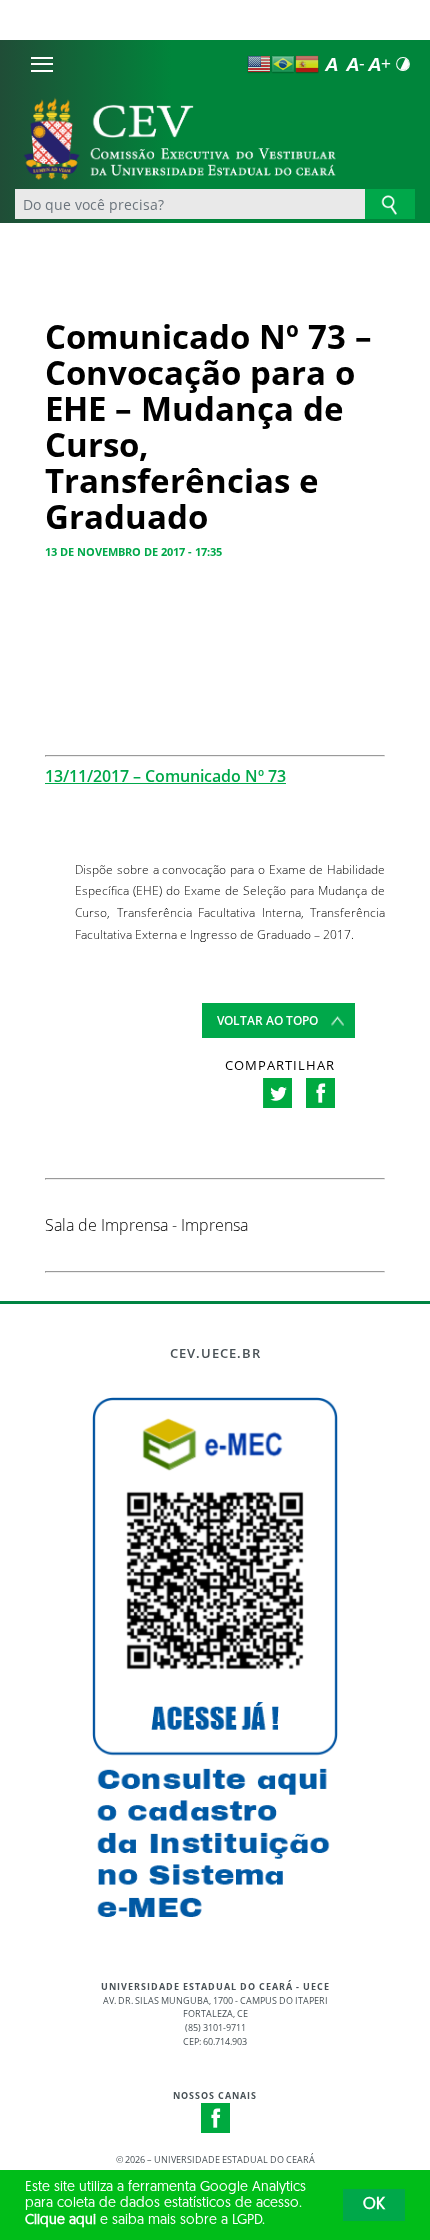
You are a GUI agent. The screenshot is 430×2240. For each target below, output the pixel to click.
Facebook (216, 2118)
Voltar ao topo (267, 1020)
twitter (277, 1093)
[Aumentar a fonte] (379, 64)
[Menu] (42, 64)
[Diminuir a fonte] (355, 64)
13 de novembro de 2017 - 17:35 (133, 551)
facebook (320, 1093)
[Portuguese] (283, 64)
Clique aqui (60, 2220)
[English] (259, 64)
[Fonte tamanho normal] (331, 64)
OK (374, 2205)
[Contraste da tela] (403, 64)
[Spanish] (307, 64)
